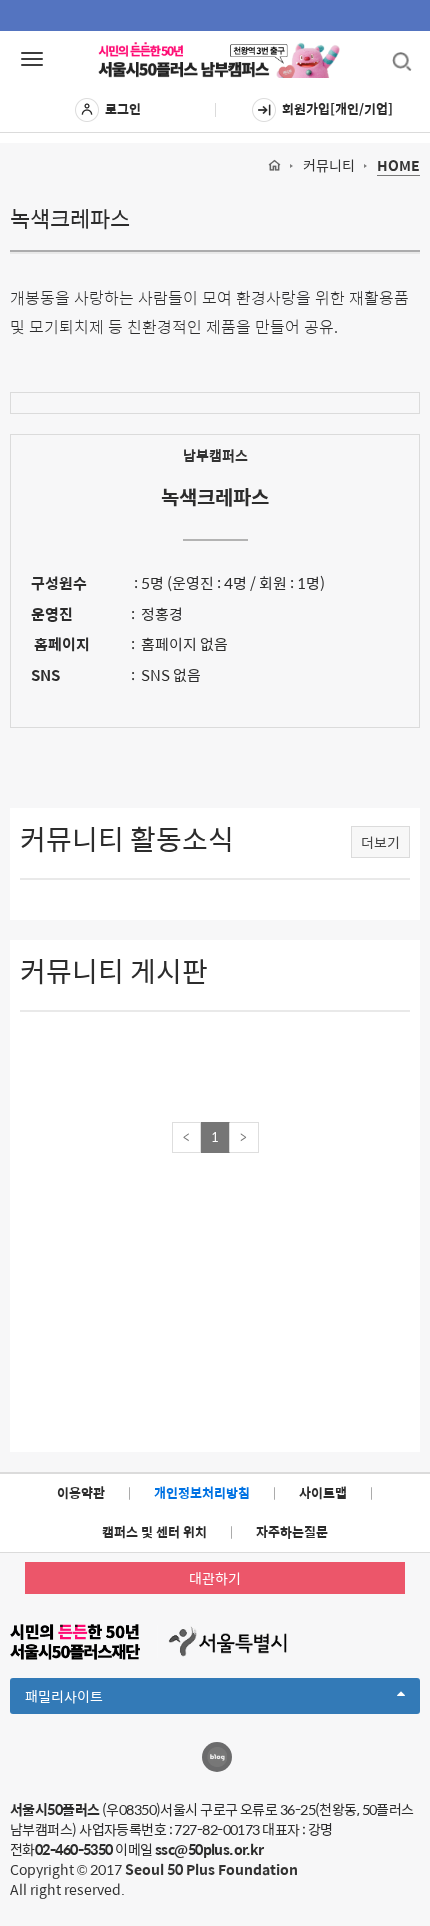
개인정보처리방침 (202, 1492)
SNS (45, 674)
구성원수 (59, 582)
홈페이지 (60, 643)
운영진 (52, 613)
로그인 (123, 108)
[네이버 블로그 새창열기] (217, 1757)
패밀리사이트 (98, 1699)
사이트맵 (323, 1492)
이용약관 (81, 1492)
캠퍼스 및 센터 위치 (154, 1531)
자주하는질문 (292, 1531)
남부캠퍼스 (215, 455)
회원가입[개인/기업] (337, 108)
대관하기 (215, 1578)
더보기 (380, 842)
